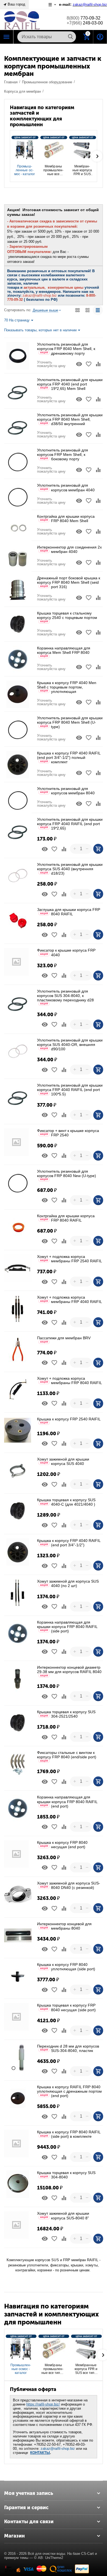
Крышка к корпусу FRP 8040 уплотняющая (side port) (66, 1967)
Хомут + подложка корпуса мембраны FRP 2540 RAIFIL (70, 1259)
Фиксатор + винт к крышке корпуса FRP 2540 (68, 1133)
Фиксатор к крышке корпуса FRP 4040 (66, 952)
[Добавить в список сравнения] (98, 364)
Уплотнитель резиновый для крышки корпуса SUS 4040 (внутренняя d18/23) (70, 869)
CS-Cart (88, 2554)
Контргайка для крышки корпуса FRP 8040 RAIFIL (66, 1218)
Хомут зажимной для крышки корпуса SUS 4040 (63, 1461)
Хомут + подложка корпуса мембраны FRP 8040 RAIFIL (70, 1381)
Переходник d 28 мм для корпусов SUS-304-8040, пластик (68, 2048)
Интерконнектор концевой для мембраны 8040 (64, 1926)
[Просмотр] (79, 364)
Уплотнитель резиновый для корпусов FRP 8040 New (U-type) (67, 1175)
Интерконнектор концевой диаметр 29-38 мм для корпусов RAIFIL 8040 (69, 1671)
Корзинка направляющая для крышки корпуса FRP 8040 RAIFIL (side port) (67, 1627)
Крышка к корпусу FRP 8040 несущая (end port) (62, 1845)
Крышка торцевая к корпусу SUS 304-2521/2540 (66, 1714)
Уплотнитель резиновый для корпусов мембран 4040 (66, 487)
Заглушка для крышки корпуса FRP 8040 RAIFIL (69, 912)
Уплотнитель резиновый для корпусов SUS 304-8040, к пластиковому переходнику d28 (65, 997)
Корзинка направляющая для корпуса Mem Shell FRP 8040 (64, 652)
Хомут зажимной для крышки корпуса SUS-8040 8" (63, 2216)
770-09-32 (84, 18)
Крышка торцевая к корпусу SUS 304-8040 (66, 2175)
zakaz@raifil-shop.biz (58, 2449)
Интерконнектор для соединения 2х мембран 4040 (69, 549)
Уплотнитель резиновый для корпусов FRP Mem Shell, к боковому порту (63, 454)
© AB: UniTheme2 (49, 2558)
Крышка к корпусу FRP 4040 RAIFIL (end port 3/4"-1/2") (69, 1543)
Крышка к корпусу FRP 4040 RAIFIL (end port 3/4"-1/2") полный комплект (69, 757)
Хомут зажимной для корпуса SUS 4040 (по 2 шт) (68, 1583)
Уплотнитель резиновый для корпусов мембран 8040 (66, 791)
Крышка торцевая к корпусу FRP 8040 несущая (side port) (66, 2007)
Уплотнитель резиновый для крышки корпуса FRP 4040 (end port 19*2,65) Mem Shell (70, 384)
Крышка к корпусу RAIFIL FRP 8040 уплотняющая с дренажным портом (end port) (69, 2091)
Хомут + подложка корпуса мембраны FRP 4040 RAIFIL (70, 1299)
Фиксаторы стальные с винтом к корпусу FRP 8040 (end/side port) (67, 1756)
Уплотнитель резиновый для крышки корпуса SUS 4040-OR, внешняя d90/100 (70, 1045)
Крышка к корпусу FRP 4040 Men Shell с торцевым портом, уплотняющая (67, 687)
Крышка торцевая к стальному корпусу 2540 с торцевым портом (67, 617)
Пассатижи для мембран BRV (64, 1339)
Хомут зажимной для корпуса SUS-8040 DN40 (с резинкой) (69, 1885)
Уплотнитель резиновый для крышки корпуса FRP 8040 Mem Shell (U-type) (70, 722)
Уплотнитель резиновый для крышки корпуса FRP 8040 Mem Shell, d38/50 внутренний (70, 419)
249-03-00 (85, 23)
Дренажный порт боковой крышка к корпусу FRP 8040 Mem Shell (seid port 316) (69, 582)
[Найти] (71, 37)
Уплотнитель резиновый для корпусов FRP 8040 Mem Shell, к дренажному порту (66, 349)
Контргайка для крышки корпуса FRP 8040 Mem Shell (66, 519)
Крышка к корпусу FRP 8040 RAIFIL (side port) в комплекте (69, 2134)
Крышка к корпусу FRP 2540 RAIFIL (69, 1421)
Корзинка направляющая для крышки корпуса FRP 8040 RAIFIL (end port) (67, 1801)
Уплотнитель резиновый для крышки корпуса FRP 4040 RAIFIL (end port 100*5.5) (70, 1090)
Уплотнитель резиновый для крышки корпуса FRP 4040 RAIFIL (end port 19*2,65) (70, 824)
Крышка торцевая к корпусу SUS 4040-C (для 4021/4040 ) (66, 1502)
